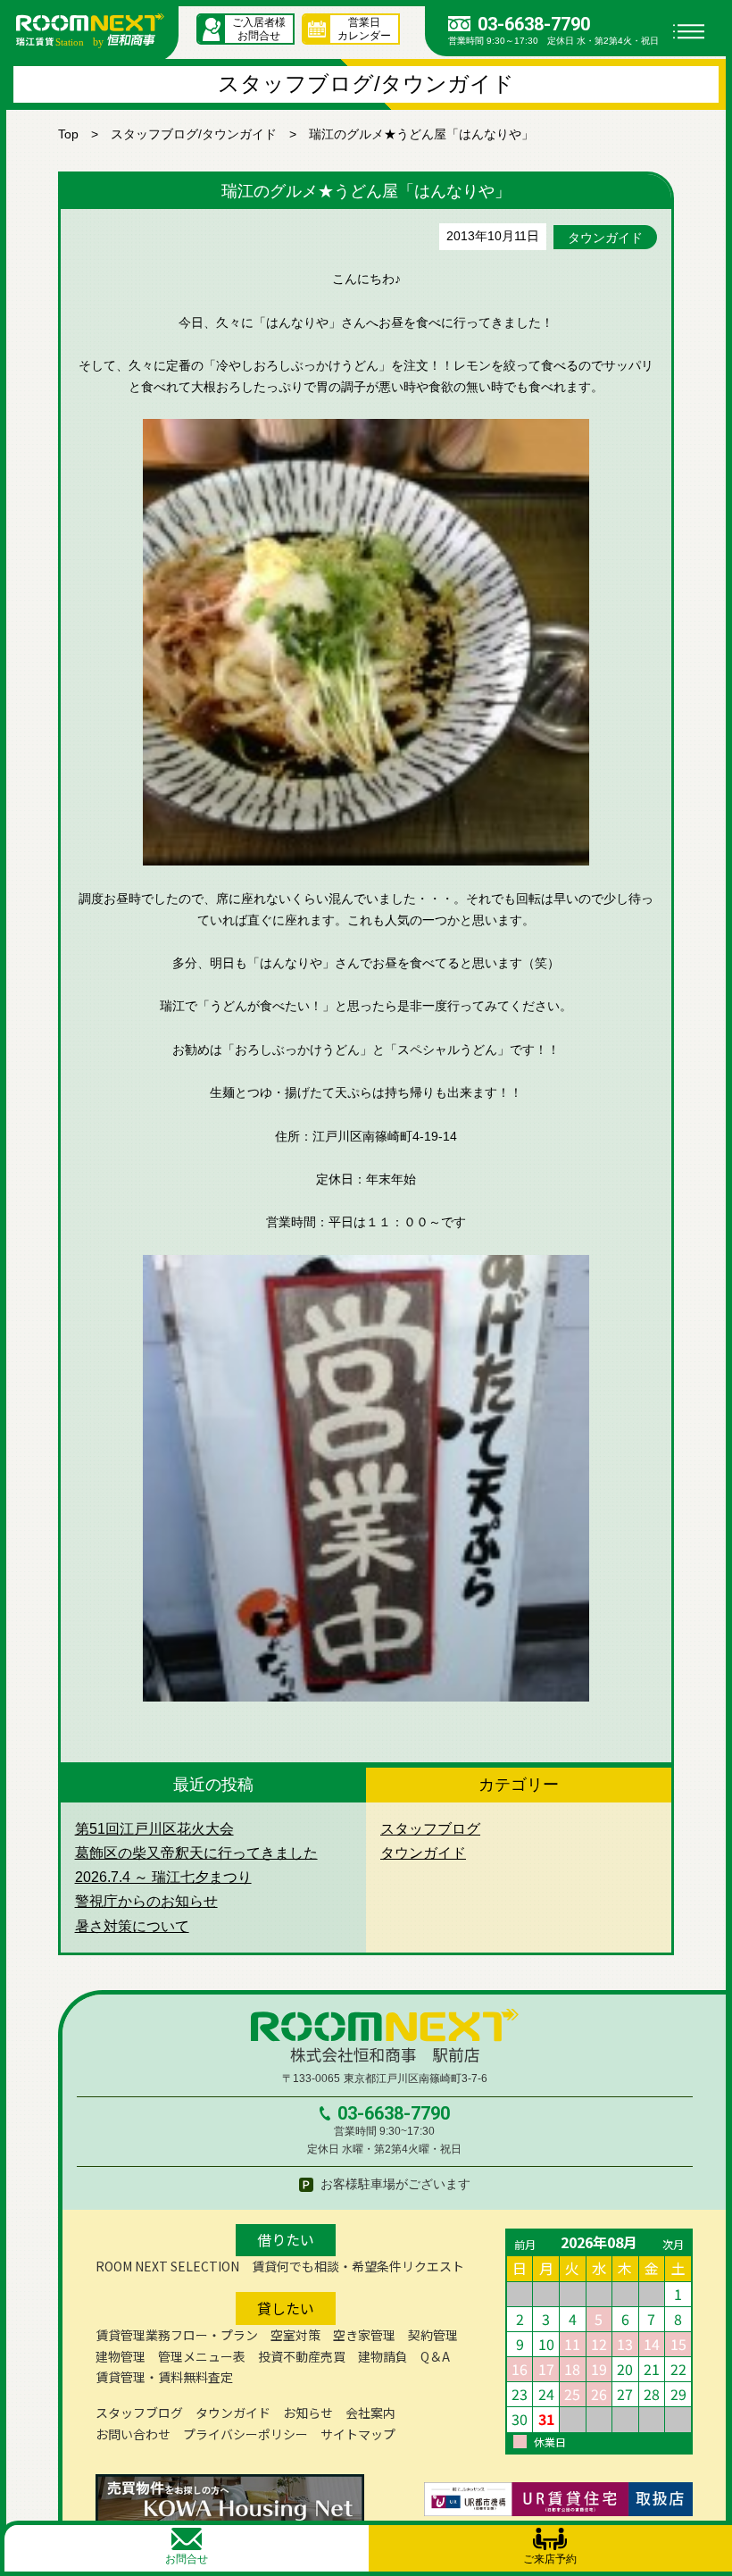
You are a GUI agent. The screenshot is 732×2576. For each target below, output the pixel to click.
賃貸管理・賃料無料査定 (164, 2377)
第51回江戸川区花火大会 (154, 1829)
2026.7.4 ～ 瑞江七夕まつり (163, 1877)
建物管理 (121, 2356)
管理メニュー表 (202, 2356)
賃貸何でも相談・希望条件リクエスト (358, 2266)
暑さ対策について (132, 1926)
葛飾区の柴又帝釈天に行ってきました (196, 1853)
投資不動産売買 (302, 2356)
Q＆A (435, 2356)
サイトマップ (358, 2434)
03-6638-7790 (534, 24)
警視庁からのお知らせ (146, 1901)
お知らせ (308, 2413)
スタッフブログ (430, 1829)
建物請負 (383, 2356)
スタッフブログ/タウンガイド (194, 134)
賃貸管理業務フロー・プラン (177, 2335)
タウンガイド (605, 238)
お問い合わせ (133, 2434)
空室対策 (295, 2335)
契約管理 (433, 2335)
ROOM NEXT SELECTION (167, 2266)
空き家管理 (364, 2335)
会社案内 (370, 2413)
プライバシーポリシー (245, 2434)
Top (68, 134)
